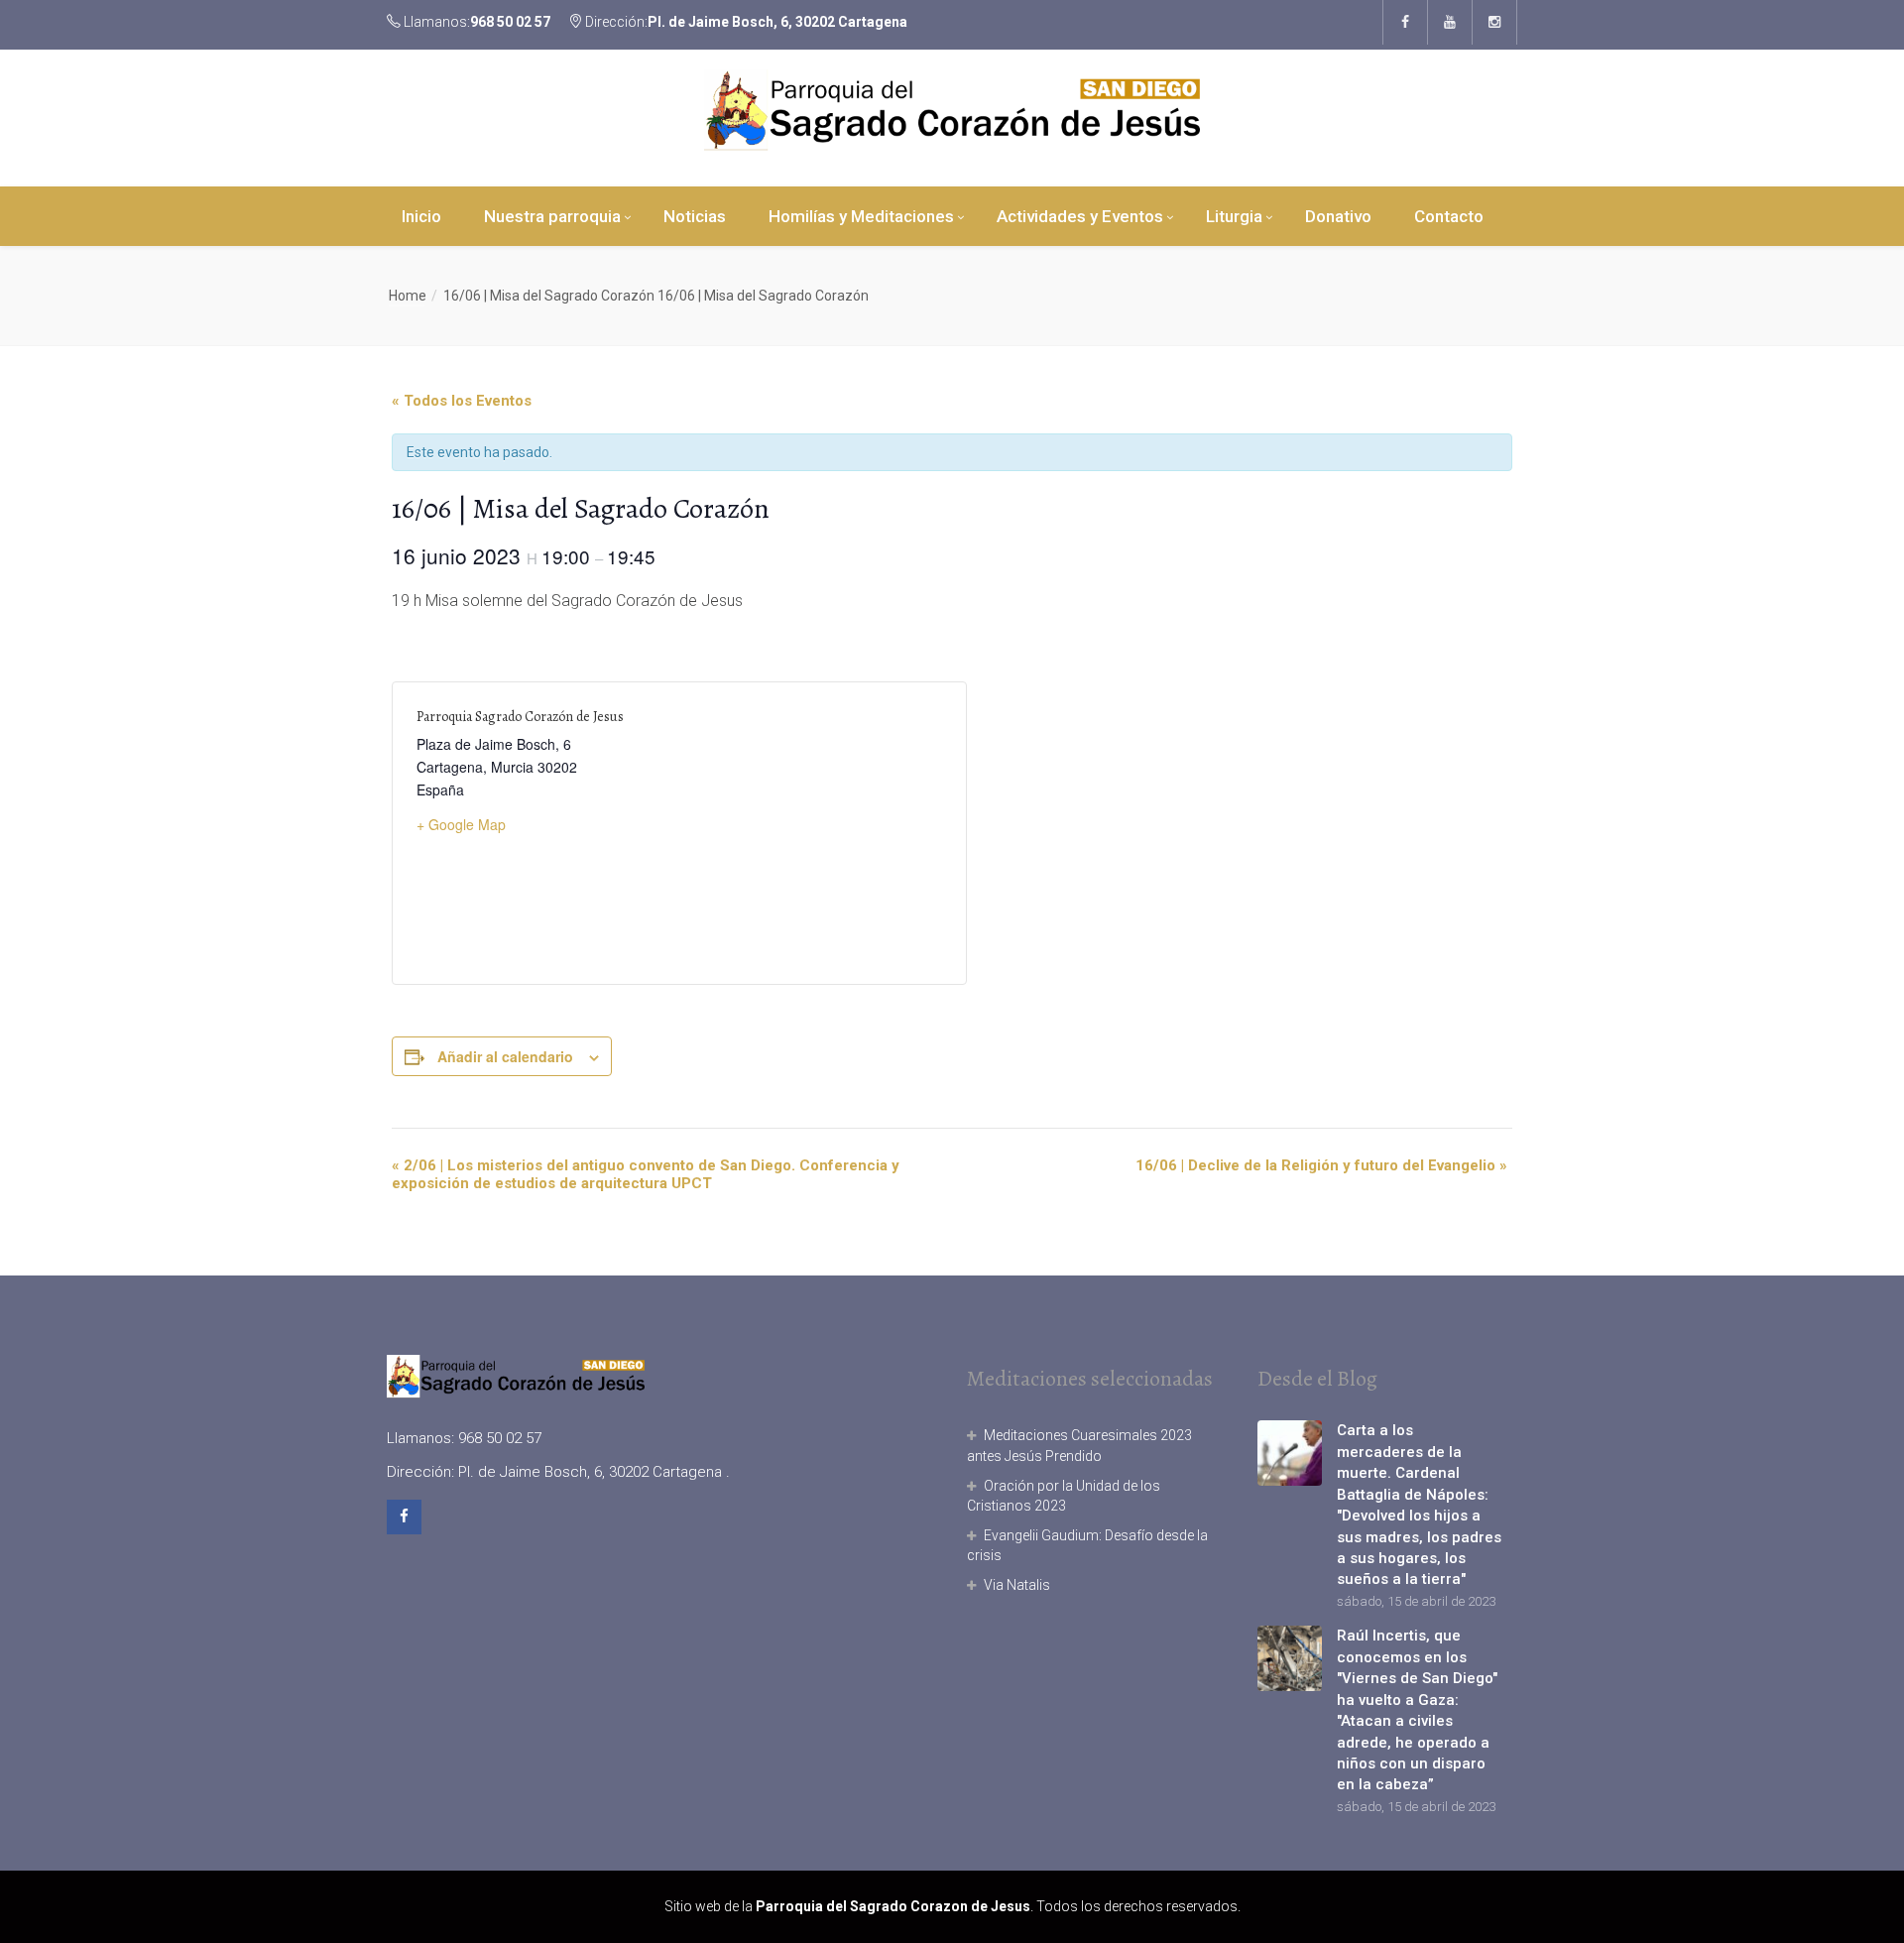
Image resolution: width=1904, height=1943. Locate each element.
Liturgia (1234, 216)
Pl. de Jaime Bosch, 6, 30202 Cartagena (777, 22)
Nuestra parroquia (552, 216)
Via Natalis (1017, 1585)
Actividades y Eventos (1080, 216)
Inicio (421, 216)
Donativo (1338, 216)
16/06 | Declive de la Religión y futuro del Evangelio (1321, 1165)
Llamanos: (476, 22)
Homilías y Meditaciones (861, 216)
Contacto (1449, 216)
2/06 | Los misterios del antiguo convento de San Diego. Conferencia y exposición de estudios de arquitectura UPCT (646, 1174)
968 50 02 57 (510, 22)
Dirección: (745, 22)
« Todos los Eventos (462, 401)
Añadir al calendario (505, 1056)
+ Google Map (461, 824)
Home (408, 296)
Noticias (695, 216)
